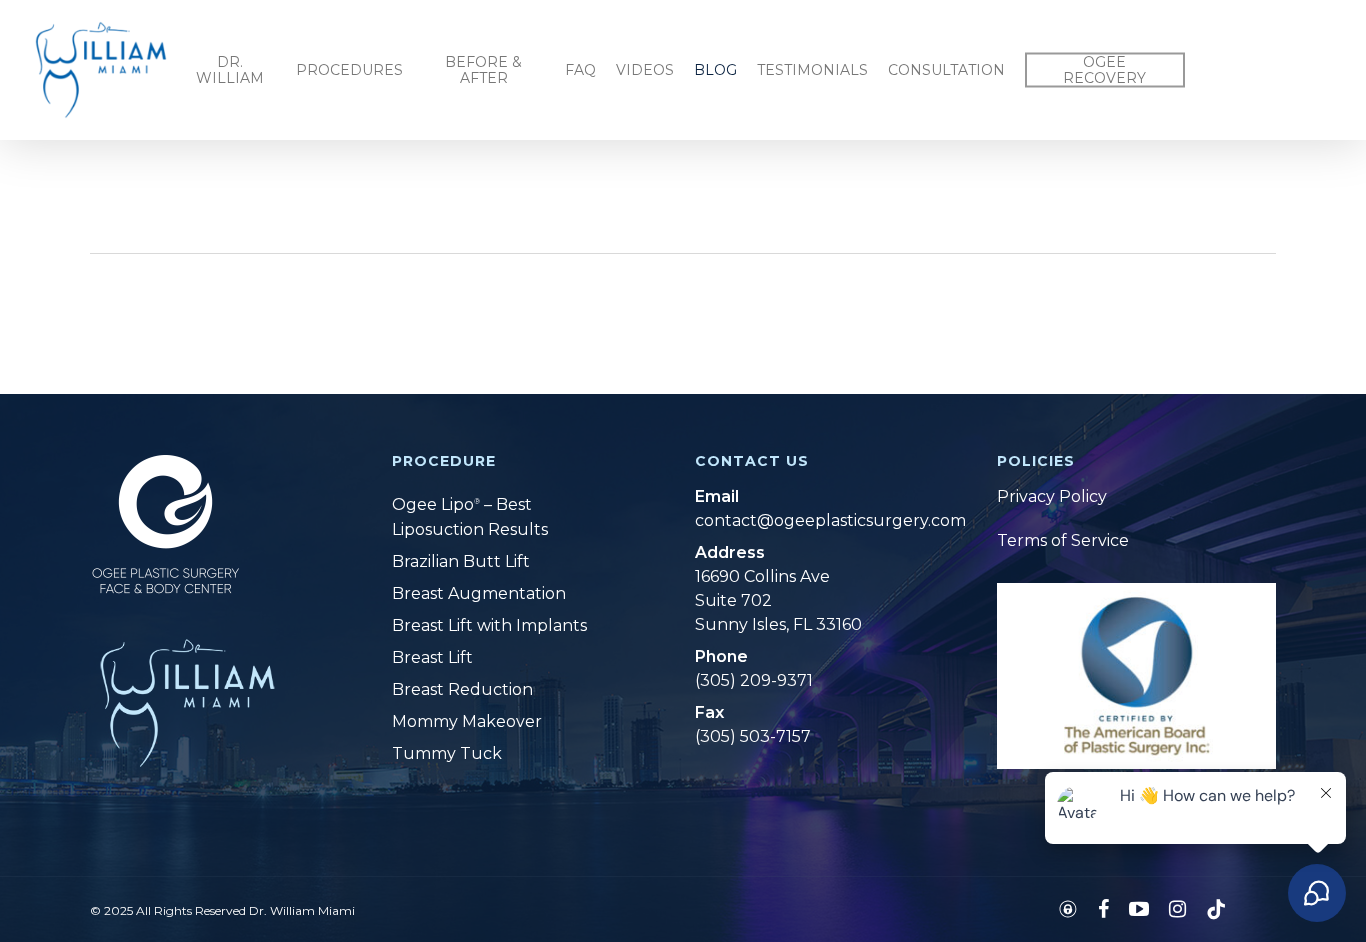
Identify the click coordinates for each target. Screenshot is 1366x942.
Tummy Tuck (447, 753)
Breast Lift (432, 657)
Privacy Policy (1052, 496)
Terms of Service (1063, 540)
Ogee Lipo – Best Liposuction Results (470, 517)
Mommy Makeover (467, 721)
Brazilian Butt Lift (461, 561)
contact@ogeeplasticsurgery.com (809, 520)
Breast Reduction (462, 689)
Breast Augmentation (479, 593)
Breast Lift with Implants (489, 625)
